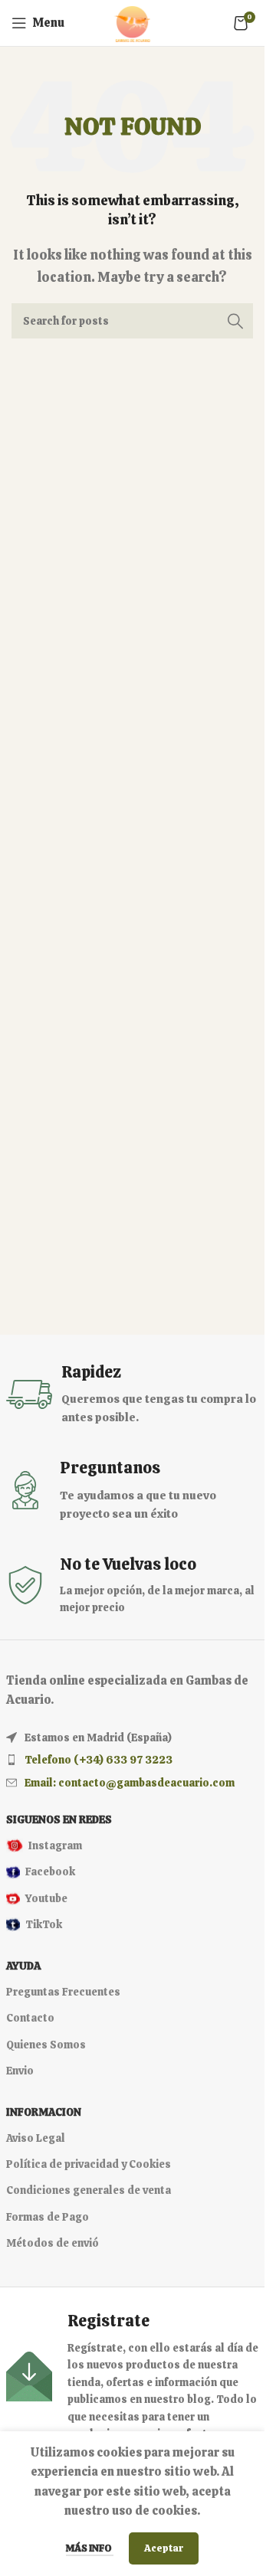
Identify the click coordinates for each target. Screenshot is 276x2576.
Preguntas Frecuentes (63, 1992)
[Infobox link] (133, 1394)
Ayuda (23, 1966)
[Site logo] (133, 22)
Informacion (44, 2112)
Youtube (46, 1898)
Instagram (55, 1845)
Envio (20, 2071)
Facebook (50, 1872)
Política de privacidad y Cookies (89, 2164)
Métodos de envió (53, 2243)
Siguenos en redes (59, 1819)
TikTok (44, 1924)
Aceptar (164, 2548)
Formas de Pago (48, 2217)
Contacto (30, 2018)
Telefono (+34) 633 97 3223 (99, 1760)
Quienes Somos (46, 2045)
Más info (90, 2548)
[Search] (235, 321)
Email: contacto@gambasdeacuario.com (130, 1783)
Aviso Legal (36, 2138)
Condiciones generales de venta (89, 2190)
